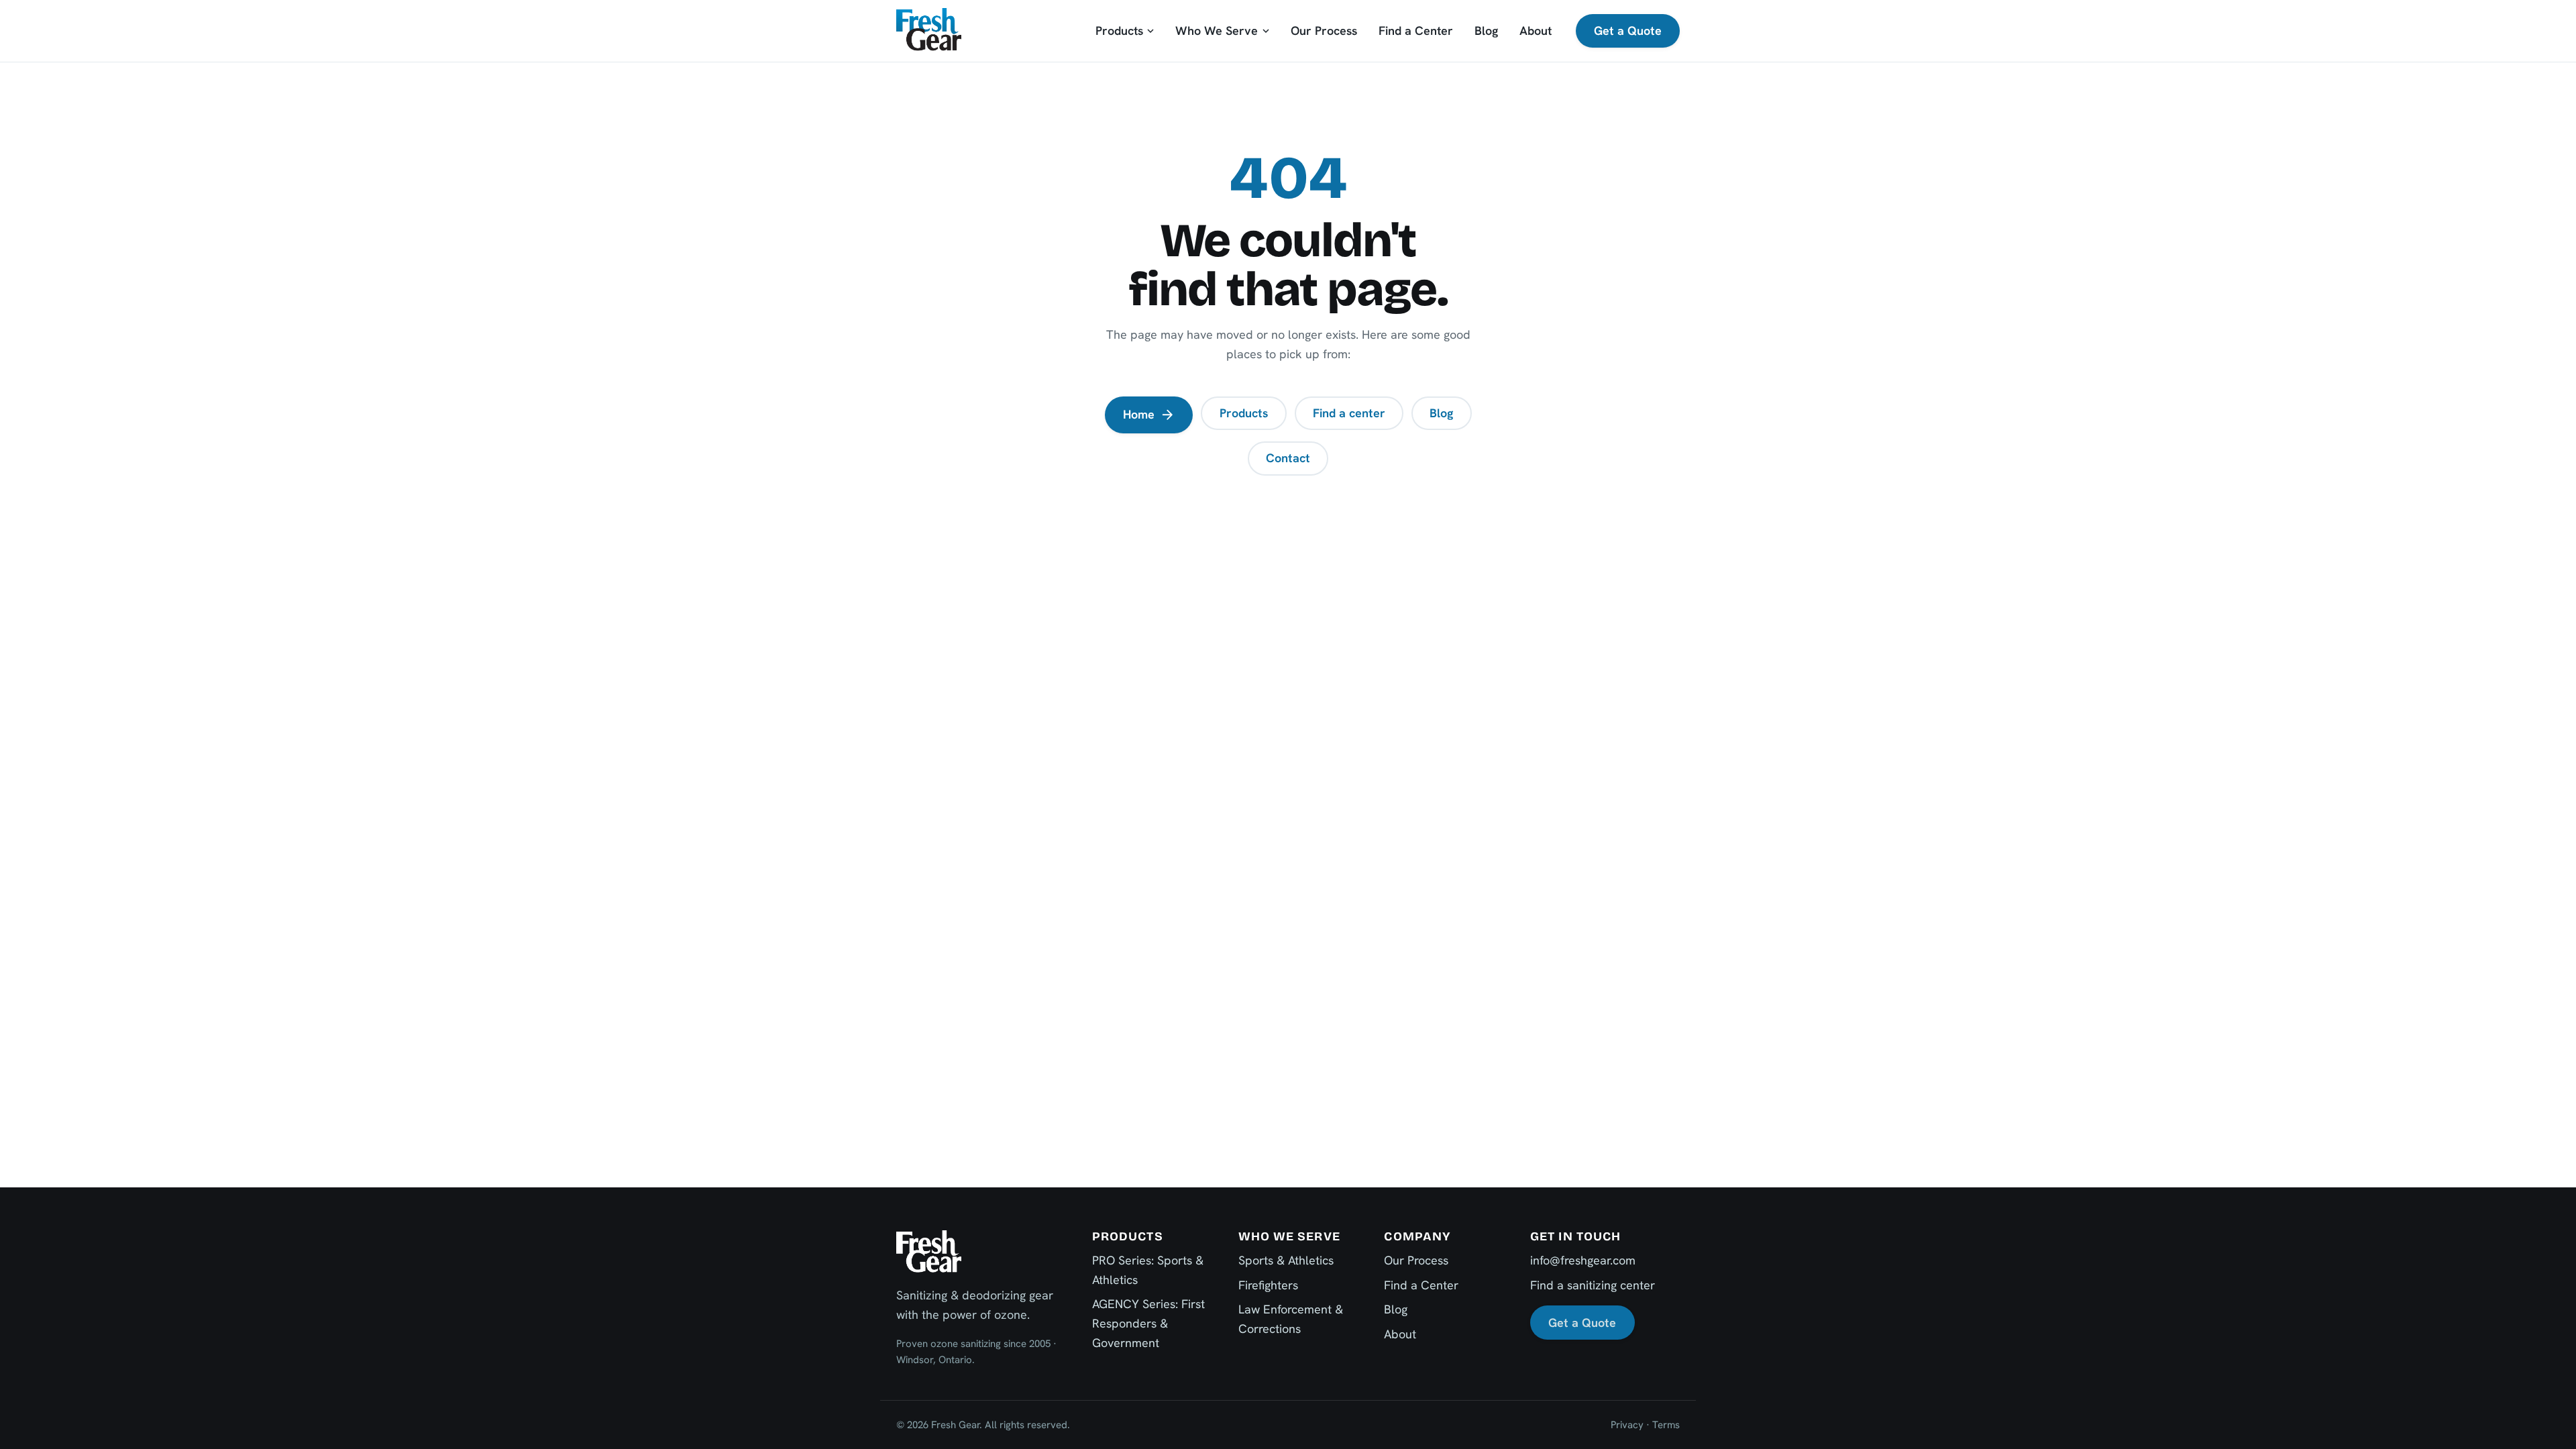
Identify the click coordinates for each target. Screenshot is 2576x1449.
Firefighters (1268, 1285)
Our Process (1324, 31)
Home (1139, 414)
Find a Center (1416, 31)
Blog (1486, 31)
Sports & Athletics (1286, 1260)
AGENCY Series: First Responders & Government (1148, 1323)
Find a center (1349, 413)
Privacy (1627, 1425)
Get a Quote (1628, 31)
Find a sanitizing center (1593, 1285)
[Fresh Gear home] (929, 31)
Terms (1666, 1425)
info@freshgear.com (1583, 1260)
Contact (1288, 458)
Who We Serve (1217, 31)
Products (1119, 31)
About (1536, 31)
